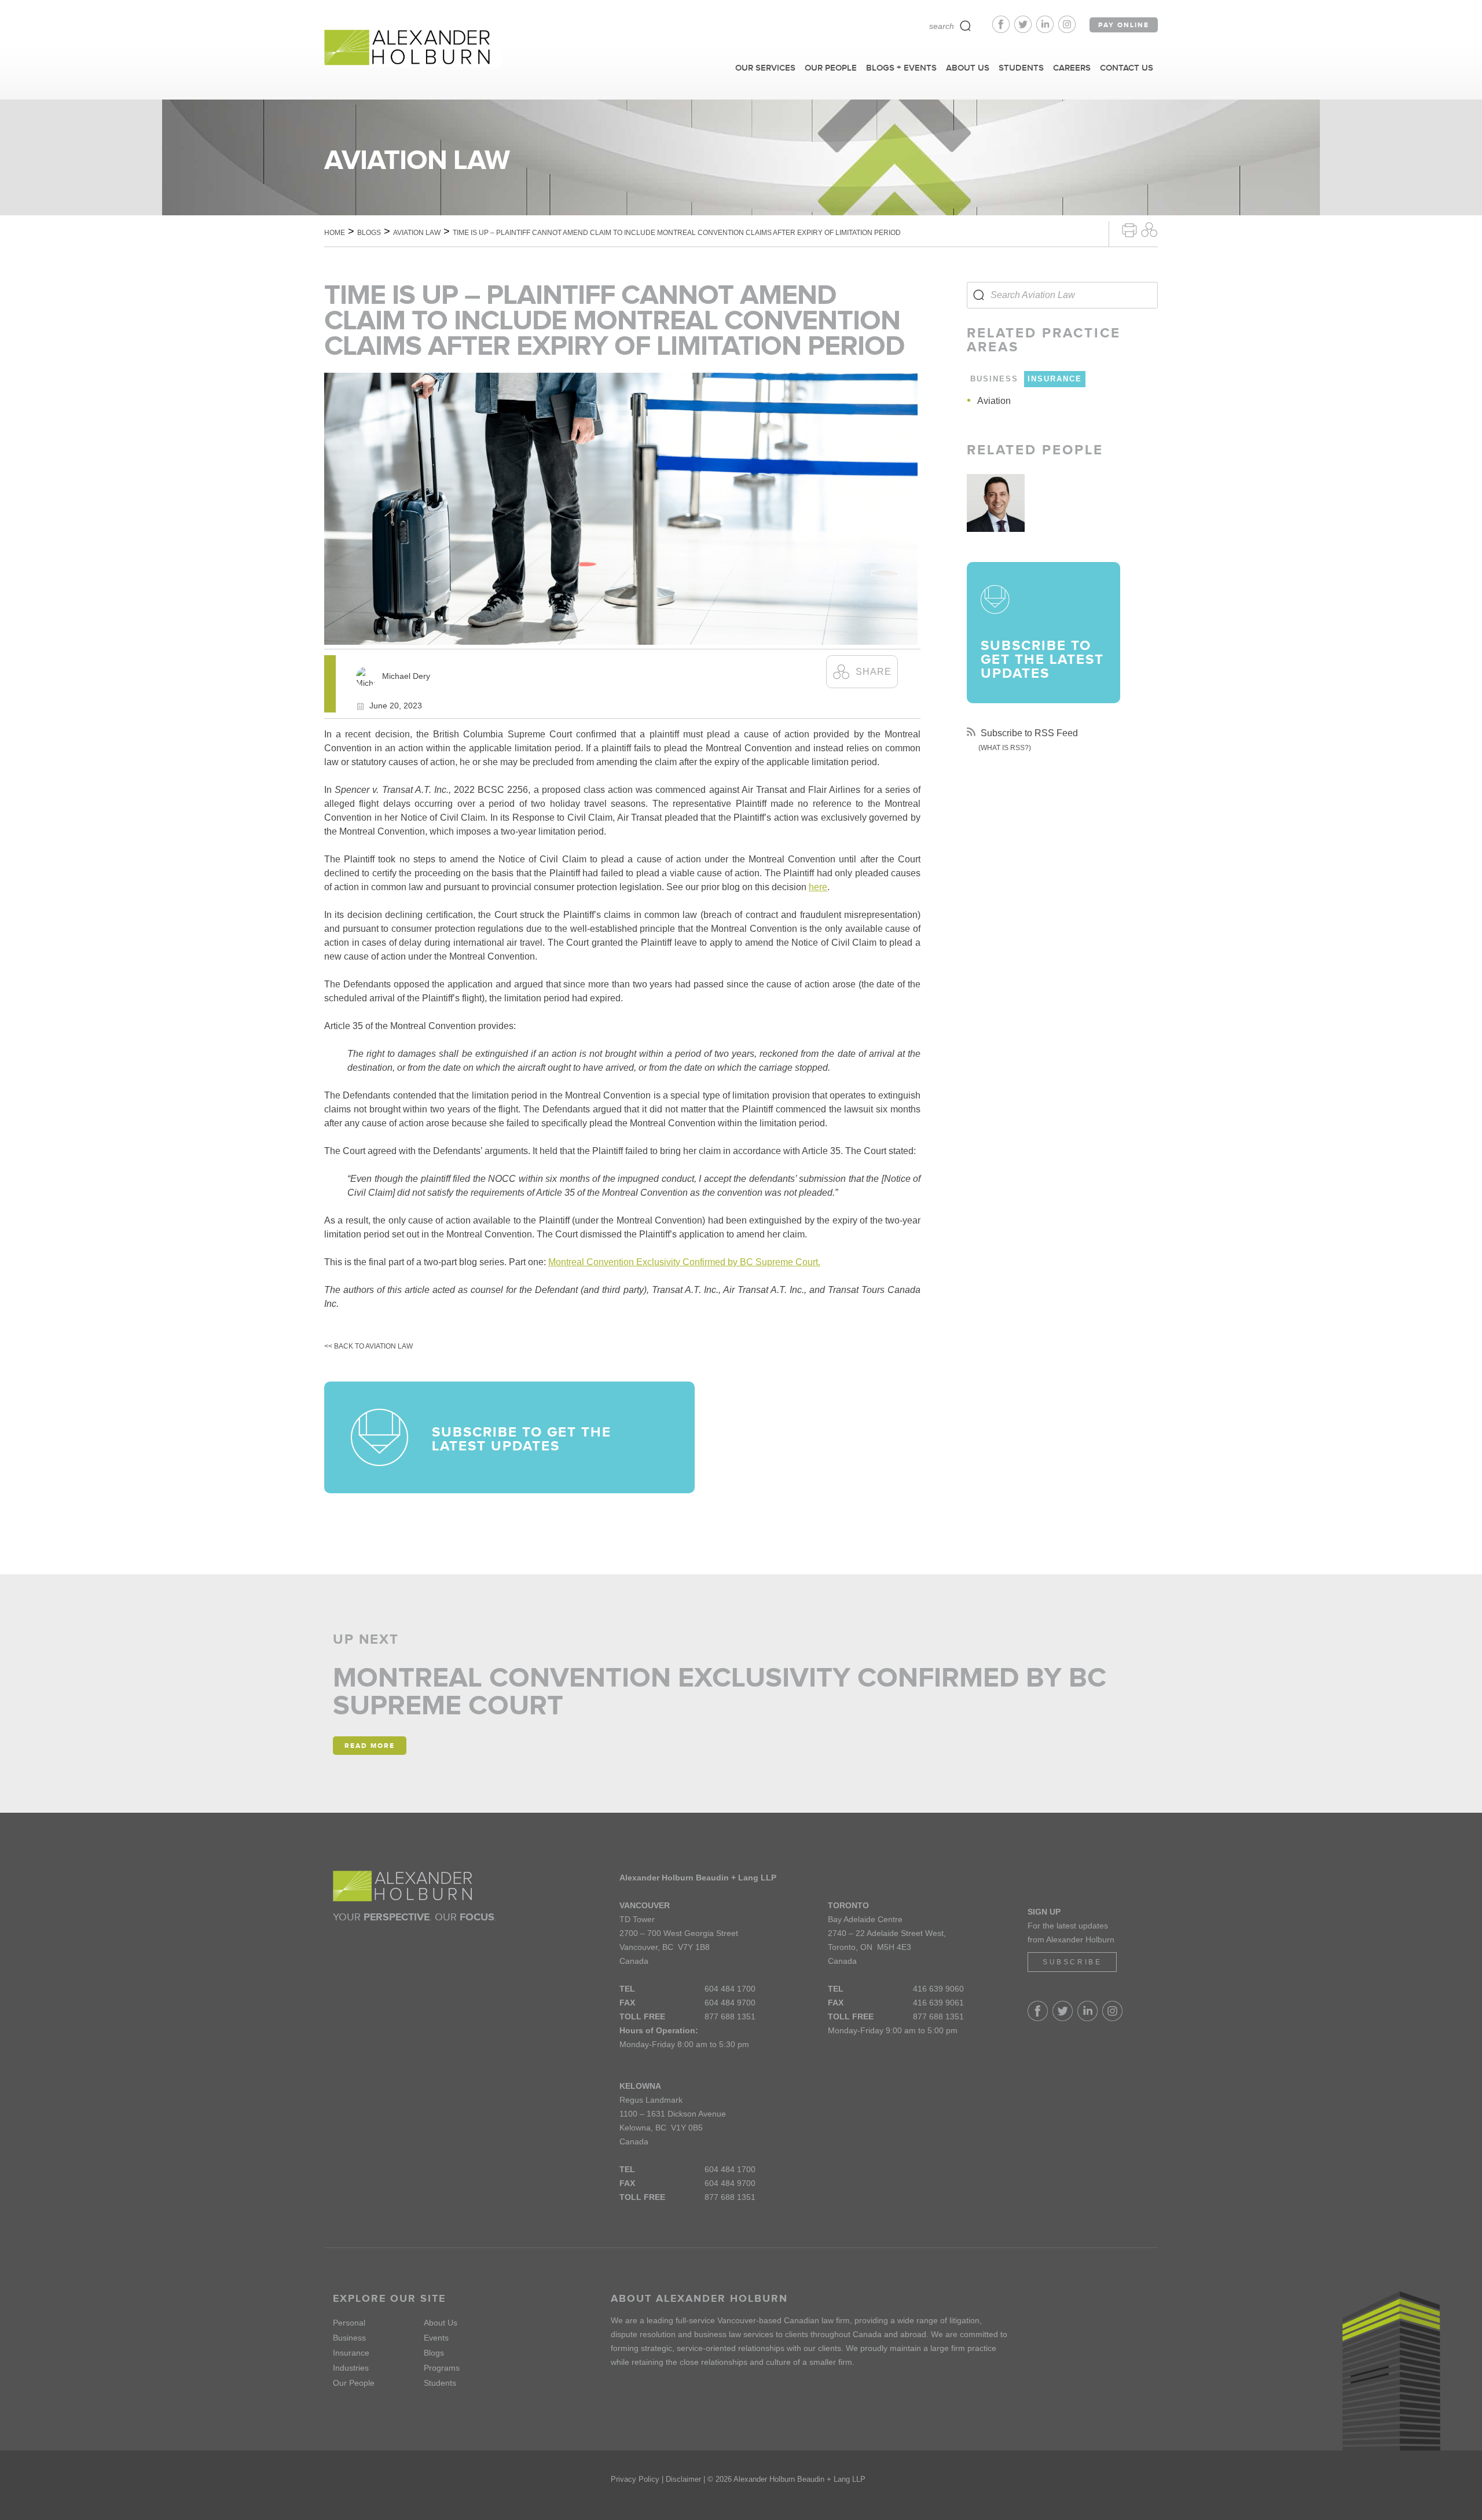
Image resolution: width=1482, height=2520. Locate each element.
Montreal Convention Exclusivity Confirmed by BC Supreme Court (720, 1691)
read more (370, 1746)
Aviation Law (417, 233)
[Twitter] (1025, 30)
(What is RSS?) (1005, 748)
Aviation (994, 401)
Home (335, 233)
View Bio (996, 519)
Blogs (369, 233)
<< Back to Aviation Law (368, 1346)
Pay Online (1124, 25)
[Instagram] (1067, 30)
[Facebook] (1003, 30)
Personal (349, 2323)
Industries (351, 2368)
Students (440, 2383)
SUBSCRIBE (1072, 1962)
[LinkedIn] (1047, 30)
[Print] (1129, 229)
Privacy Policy (635, 2479)
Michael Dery (406, 676)
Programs (442, 2368)
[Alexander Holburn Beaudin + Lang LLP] (413, 48)
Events (436, 2338)
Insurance (351, 2353)
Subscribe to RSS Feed (1028, 733)
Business (349, 2338)
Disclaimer (683, 2479)
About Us (441, 2323)
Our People (354, 2383)
